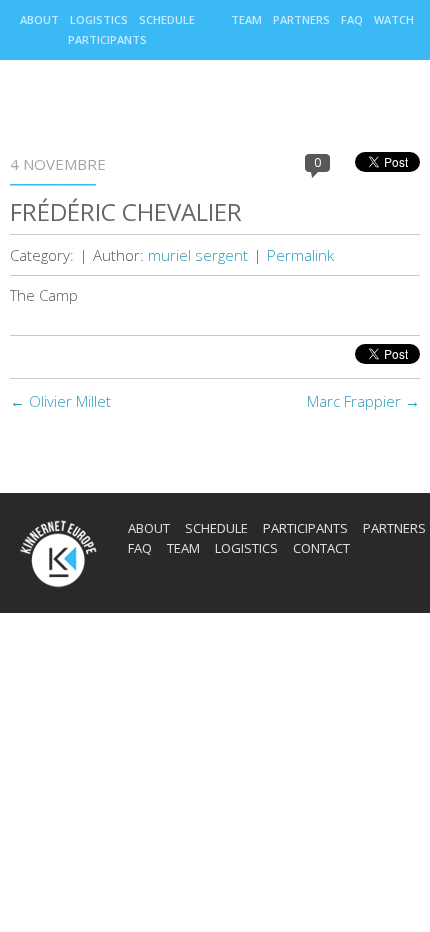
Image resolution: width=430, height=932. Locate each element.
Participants (107, 39)
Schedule (167, 19)
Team (246, 19)
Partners (301, 19)
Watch (394, 19)
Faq (352, 19)
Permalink (300, 255)
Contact (321, 548)
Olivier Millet (60, 401)
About (39, 19)
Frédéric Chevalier (126, 211)
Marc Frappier (363, 401)
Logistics (99, 19)
